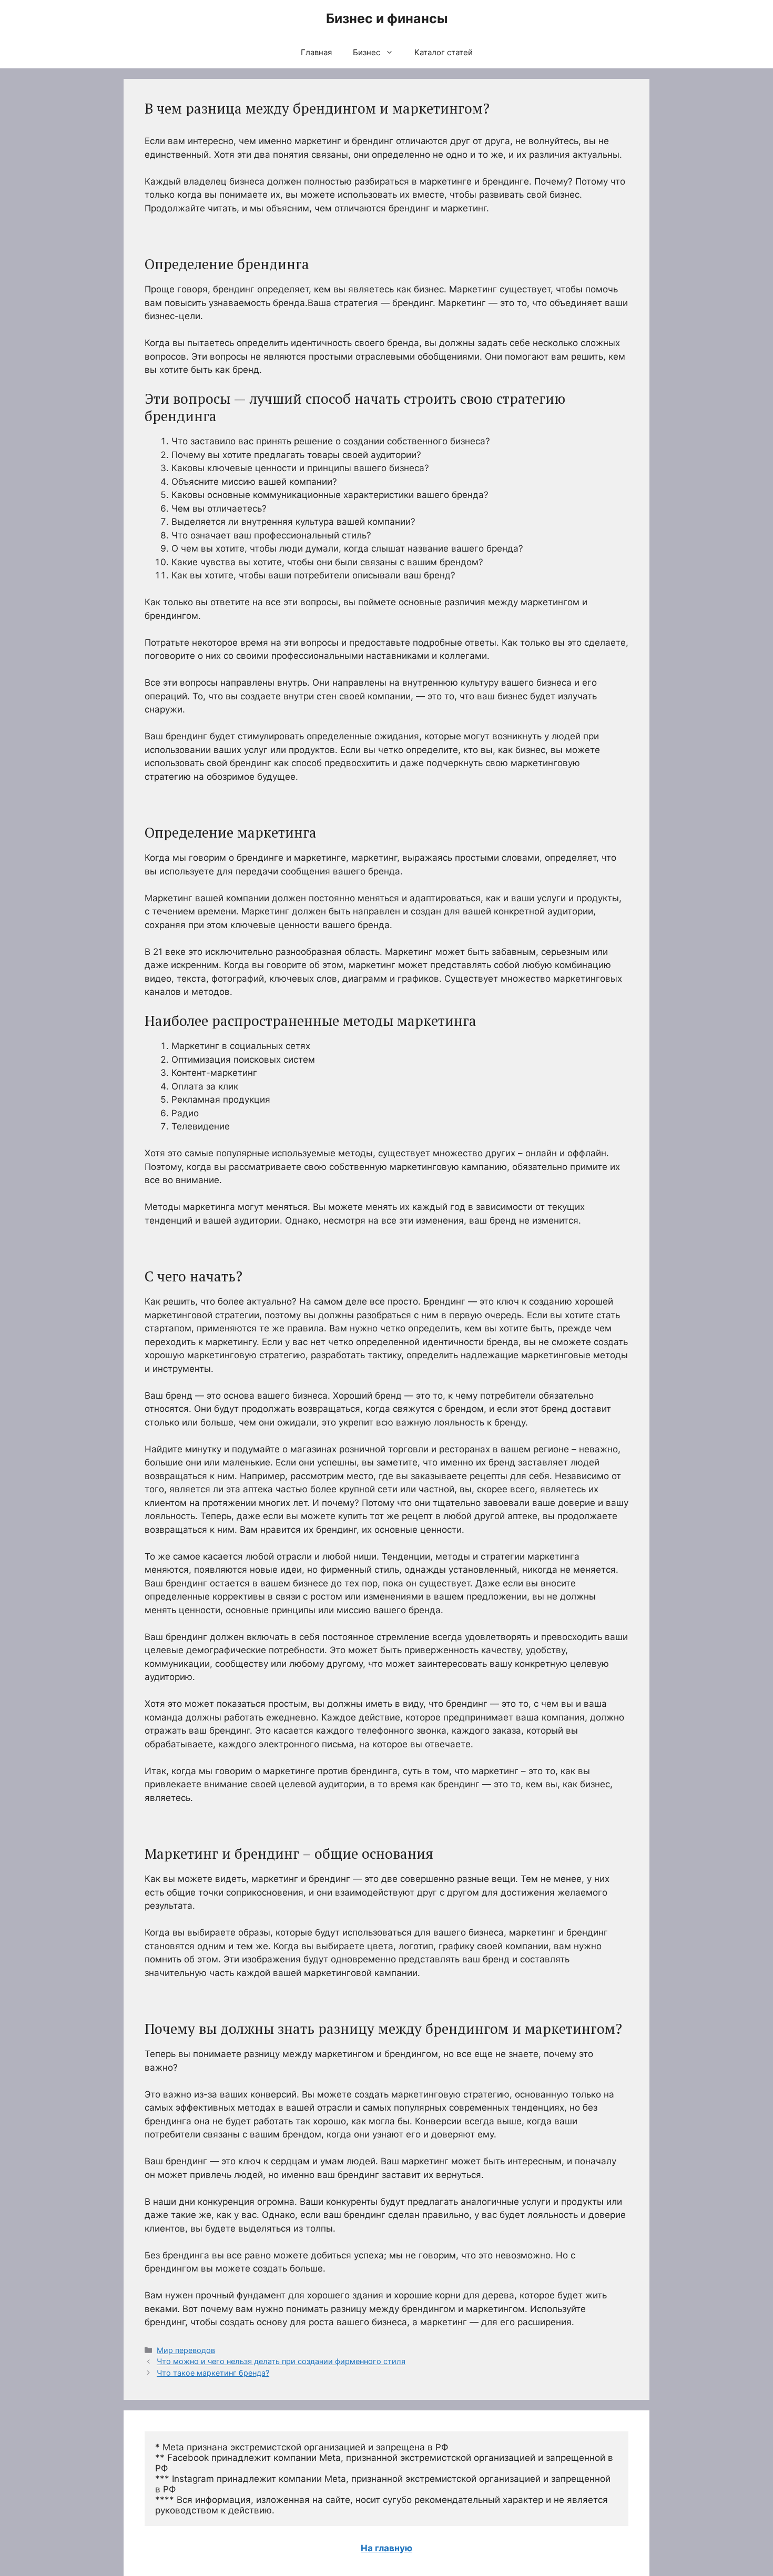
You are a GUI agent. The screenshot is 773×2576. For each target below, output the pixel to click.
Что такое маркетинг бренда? (213, 2373)
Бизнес (367, 52)
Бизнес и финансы (387, 18)
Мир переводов (186, 2350)
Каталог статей (444, 52)
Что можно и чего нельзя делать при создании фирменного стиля (281, 2361)
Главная (316, 52)
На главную (387, 2548)
